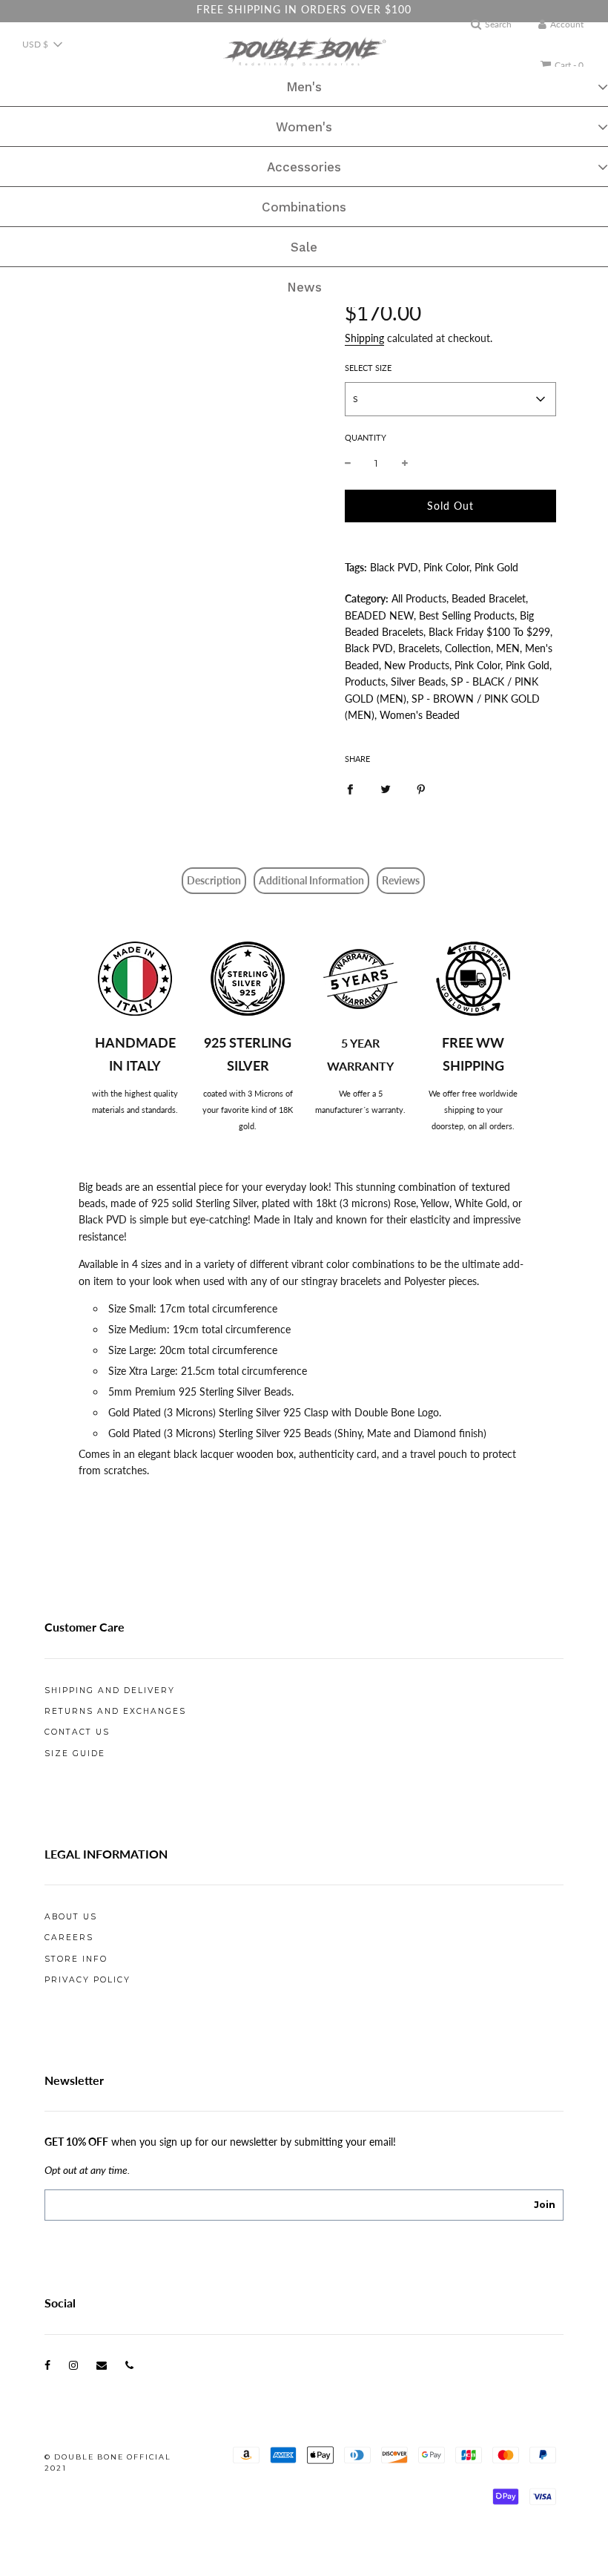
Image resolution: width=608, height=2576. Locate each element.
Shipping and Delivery (110, 1690)
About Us (71, 1917)
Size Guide (75, 1754)
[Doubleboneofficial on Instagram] (73, 2365)
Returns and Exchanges (115, 1711)
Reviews (401, 880)
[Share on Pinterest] (421, 788)
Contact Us (77, 1732)
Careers (69, 1938)
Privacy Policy (87, 1980)
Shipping (364, 338)
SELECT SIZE (368, 368)
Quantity (366, 437)
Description (214, 880)
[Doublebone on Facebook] (47, 2365)
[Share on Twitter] (386, 788)
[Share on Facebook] (350, 788)
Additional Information (311, 880)
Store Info (76, 1959)
